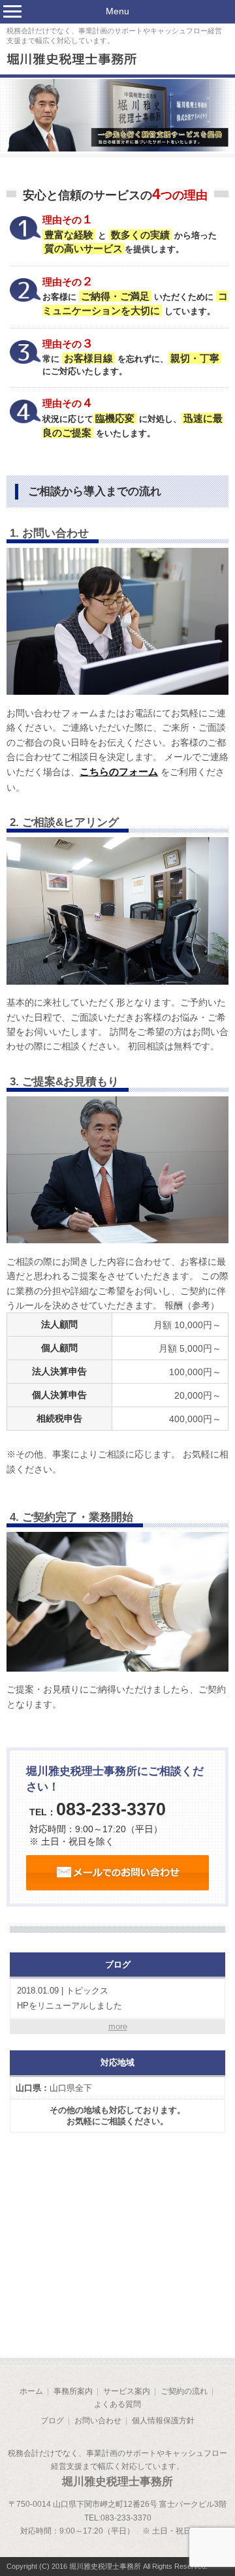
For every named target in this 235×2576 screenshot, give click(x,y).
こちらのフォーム (119, 771)
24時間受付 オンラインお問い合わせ (117, 1873)
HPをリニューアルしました (70, 1998)
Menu (117, 11)
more (118, 2027)
